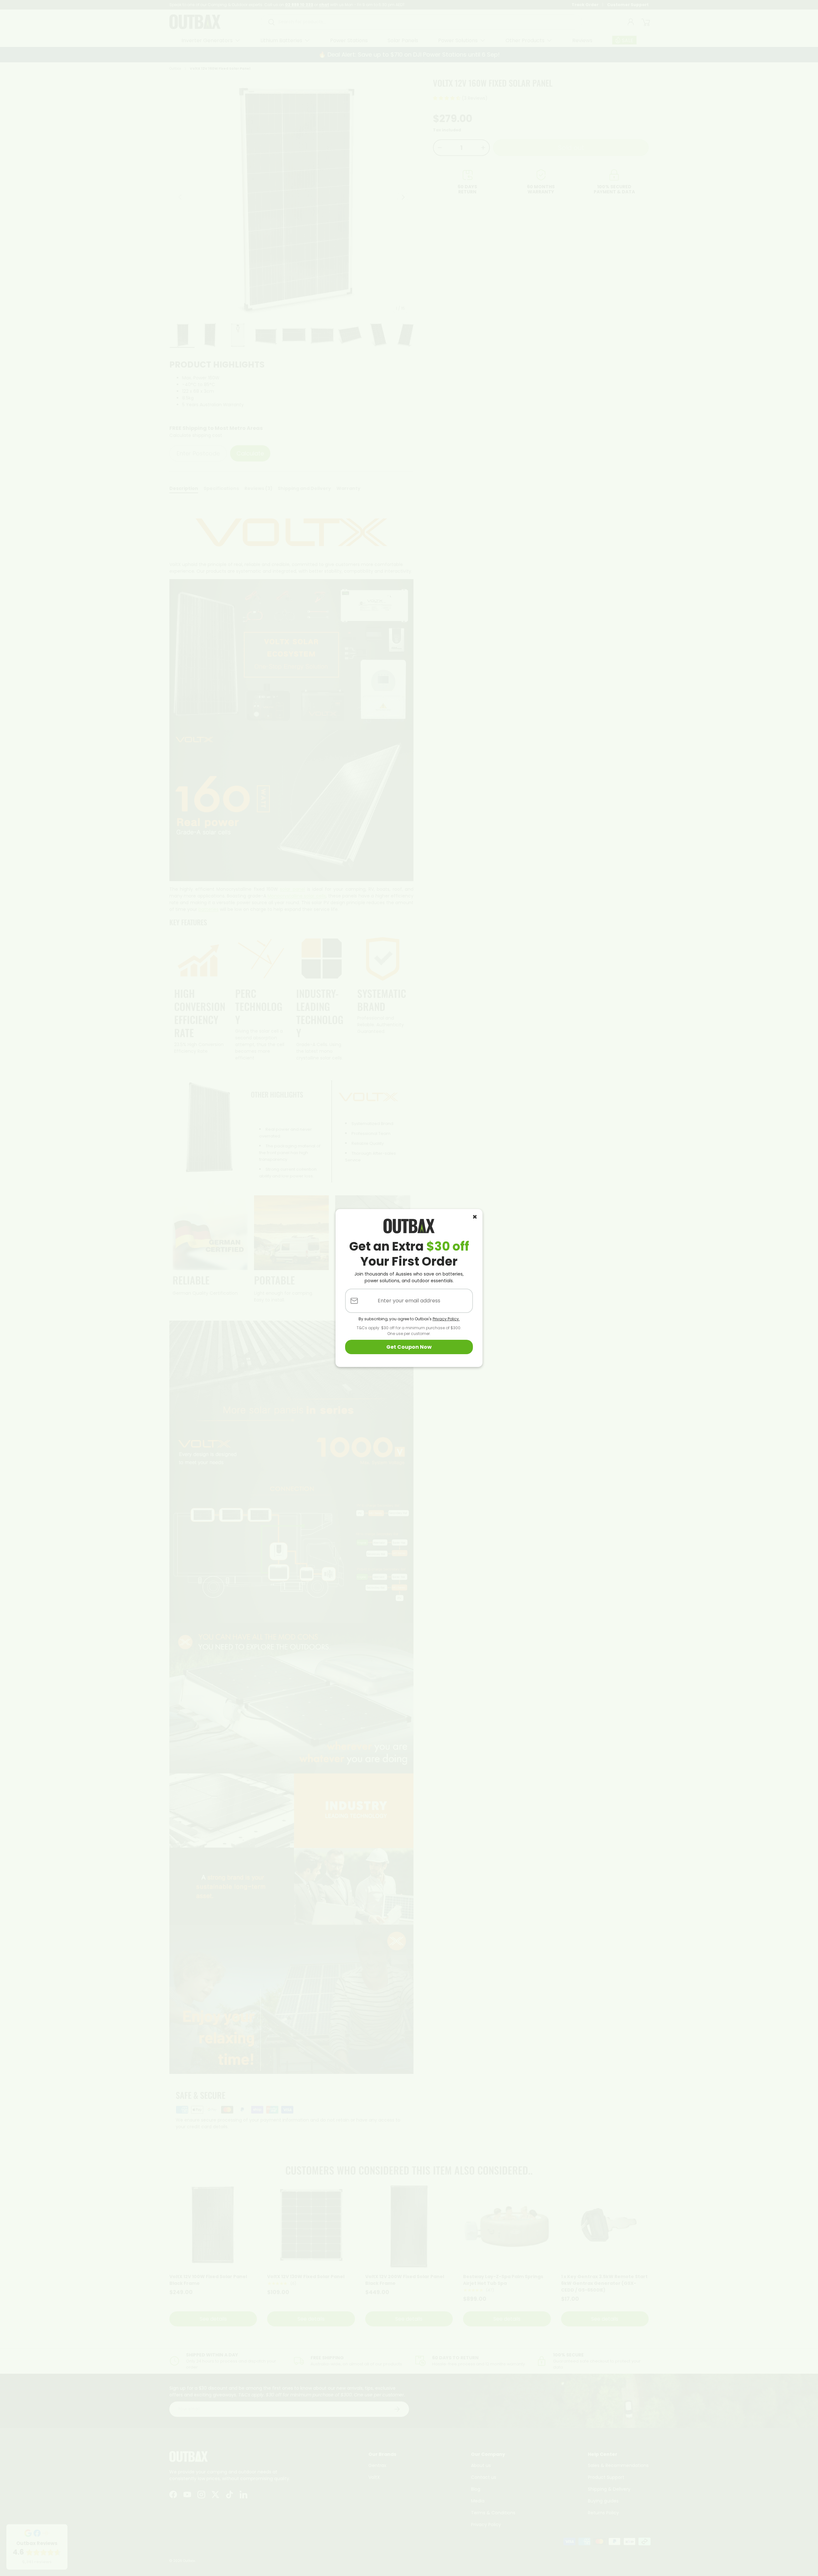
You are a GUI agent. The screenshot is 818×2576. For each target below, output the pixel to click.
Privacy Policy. (446, 1319)
